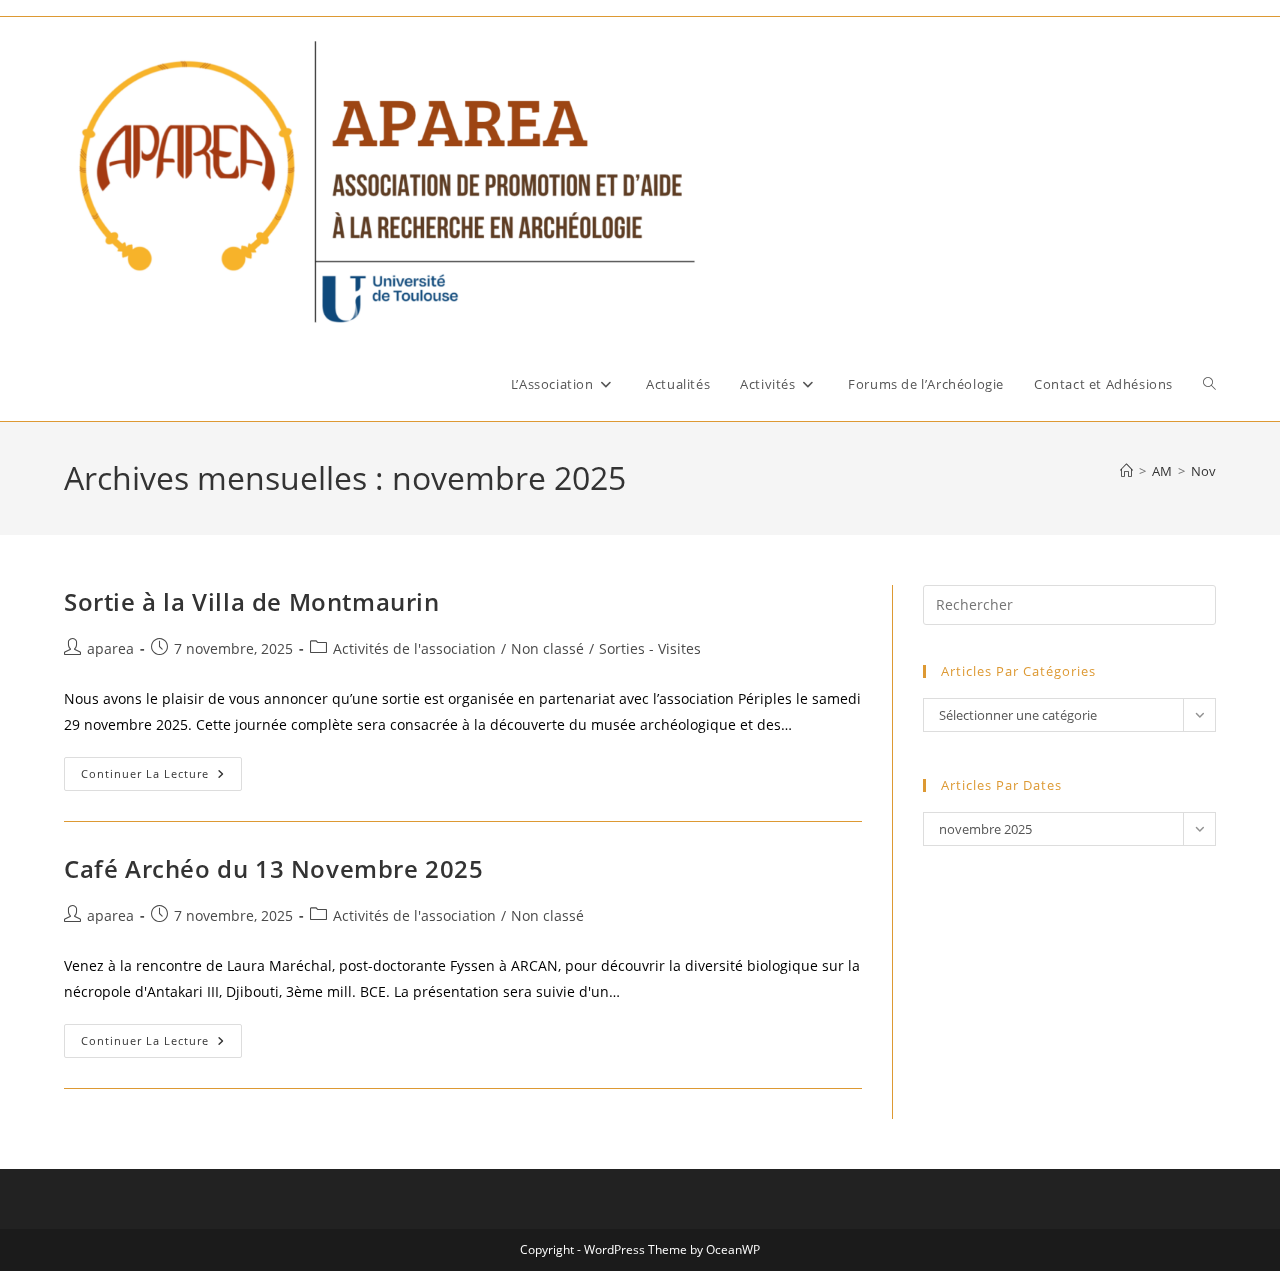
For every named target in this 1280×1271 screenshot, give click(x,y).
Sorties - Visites (650, 648)
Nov (1203, 471)
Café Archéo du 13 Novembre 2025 (274, 868)
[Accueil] (1126, 471)
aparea (110, 648)
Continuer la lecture (161, 777)
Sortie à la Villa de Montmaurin (252, 601)
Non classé (547, 648)
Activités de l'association (414, 648)
